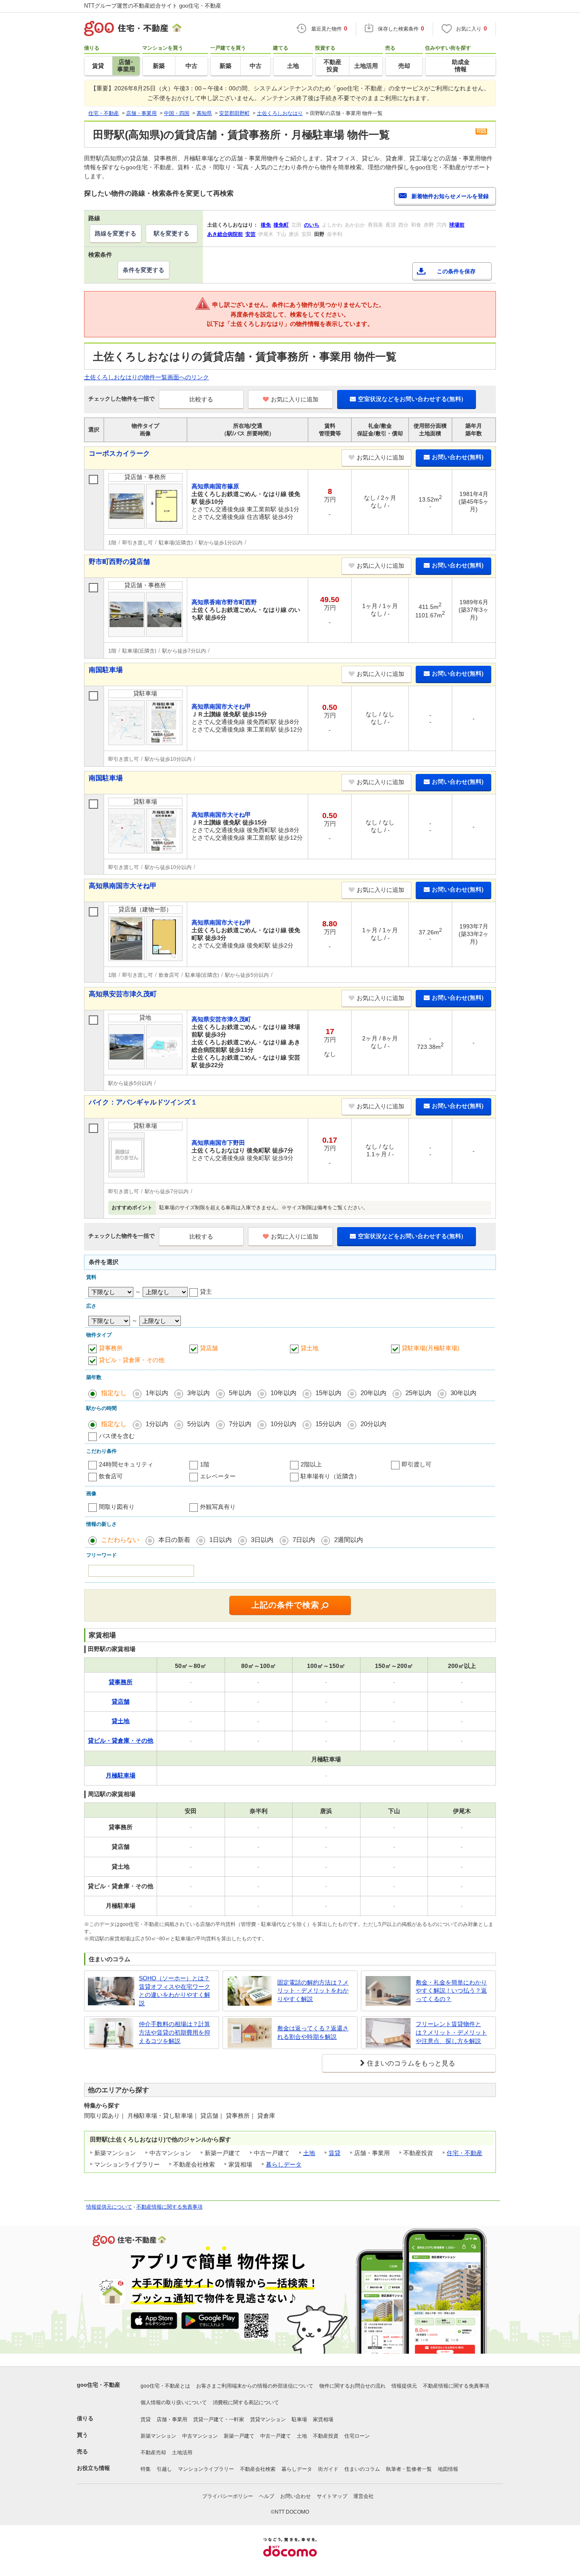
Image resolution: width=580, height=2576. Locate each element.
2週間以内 (349, 1540)
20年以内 (373, 1393)
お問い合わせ (296, 2496)
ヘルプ (267, 2496)
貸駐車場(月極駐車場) (431, 1348)
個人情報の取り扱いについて (174, 2402)
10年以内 (283, 1393)
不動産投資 (326, 2436)
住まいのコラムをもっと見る (411, 2063)
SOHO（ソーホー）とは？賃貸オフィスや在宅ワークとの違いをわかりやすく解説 (175, 1991)
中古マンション (200, 2436)
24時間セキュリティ (126, 1464)
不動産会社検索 (258, 2469)
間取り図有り (117, 1507)
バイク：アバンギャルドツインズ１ (143, 1102)
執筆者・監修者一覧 (409, 2469)
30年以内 (463, 1393)
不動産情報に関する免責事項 (169, 2207)
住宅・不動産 (465, 2153)
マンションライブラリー (206, 2469)
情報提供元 (404, 2386)
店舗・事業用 (172, 2419)
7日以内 (304, 1540)
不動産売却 (153, 2453)
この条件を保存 (456, 271)
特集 (146, 2469)
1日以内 (221, 1540)
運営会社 (363, 2496)
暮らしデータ (284, 2164)
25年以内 (418, 1393)
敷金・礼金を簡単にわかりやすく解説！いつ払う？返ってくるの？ (451, 1991)
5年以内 (240, 1393)
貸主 (206, 1292)
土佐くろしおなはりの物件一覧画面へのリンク (146, 377)
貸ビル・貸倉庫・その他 (132, 1360)
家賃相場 (323, 2419)
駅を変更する (172, 233)
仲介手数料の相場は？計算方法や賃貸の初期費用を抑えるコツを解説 (175, 2032)
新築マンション (158, 2436)
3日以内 (262, 1540)
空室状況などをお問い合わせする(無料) (411, 399)
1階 (205, 1464)
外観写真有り (218, 1507)
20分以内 (373, 1424)
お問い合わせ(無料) (458, 457)
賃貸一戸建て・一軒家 (219, 2419)
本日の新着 (174, 1540)
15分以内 (328, 1424)
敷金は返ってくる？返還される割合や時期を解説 (313, 2032)
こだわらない (120, 1540)
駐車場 (299, 2419)
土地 (309, 2153)
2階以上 (311, 1464)
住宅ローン (357, 2436)
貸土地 (310, 1348)
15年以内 (328, 1393)
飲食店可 (111, 1476)
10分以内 (283, 1424)
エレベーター (218, 1476)
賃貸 (335, 2153)
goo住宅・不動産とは (165, 2386)
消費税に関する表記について (246, 2402)
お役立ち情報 (93, 2468)
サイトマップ (332, 2496)
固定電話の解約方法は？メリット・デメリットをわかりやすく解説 (313, 1991)
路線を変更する (115, 233)
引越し (164, 2469)
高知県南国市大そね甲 (123, 886)
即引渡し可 (417, 1464)
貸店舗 (209, 1348)
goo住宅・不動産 (99, 2385)
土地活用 (182, 2453)
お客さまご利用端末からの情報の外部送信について (255, 2386)
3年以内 (198, 1393)
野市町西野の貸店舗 (119, 562)
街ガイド (328, 2469)
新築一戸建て (239, 2436)
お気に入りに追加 (295, 399)
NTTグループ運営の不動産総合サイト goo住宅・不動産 (153, 6)
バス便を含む (117, 1436)
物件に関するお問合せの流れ (352, 2386)
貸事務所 (111, 1348)
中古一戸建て (276, 2436)
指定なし (114, 1393)
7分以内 (240, 1424)
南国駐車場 (106, 670)
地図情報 (448, 2469)
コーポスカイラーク (119, 453)
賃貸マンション (268, 2419)
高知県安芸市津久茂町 (123, 994)
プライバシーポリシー (228, 2496)
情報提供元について (109, 2207)
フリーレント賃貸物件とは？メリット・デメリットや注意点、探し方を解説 (451, 2032)
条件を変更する (144, 270)
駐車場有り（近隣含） (330, 1476)
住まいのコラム (362, 2469)
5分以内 (198, 1424)
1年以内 (157, 1393)
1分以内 (157, 1424)
